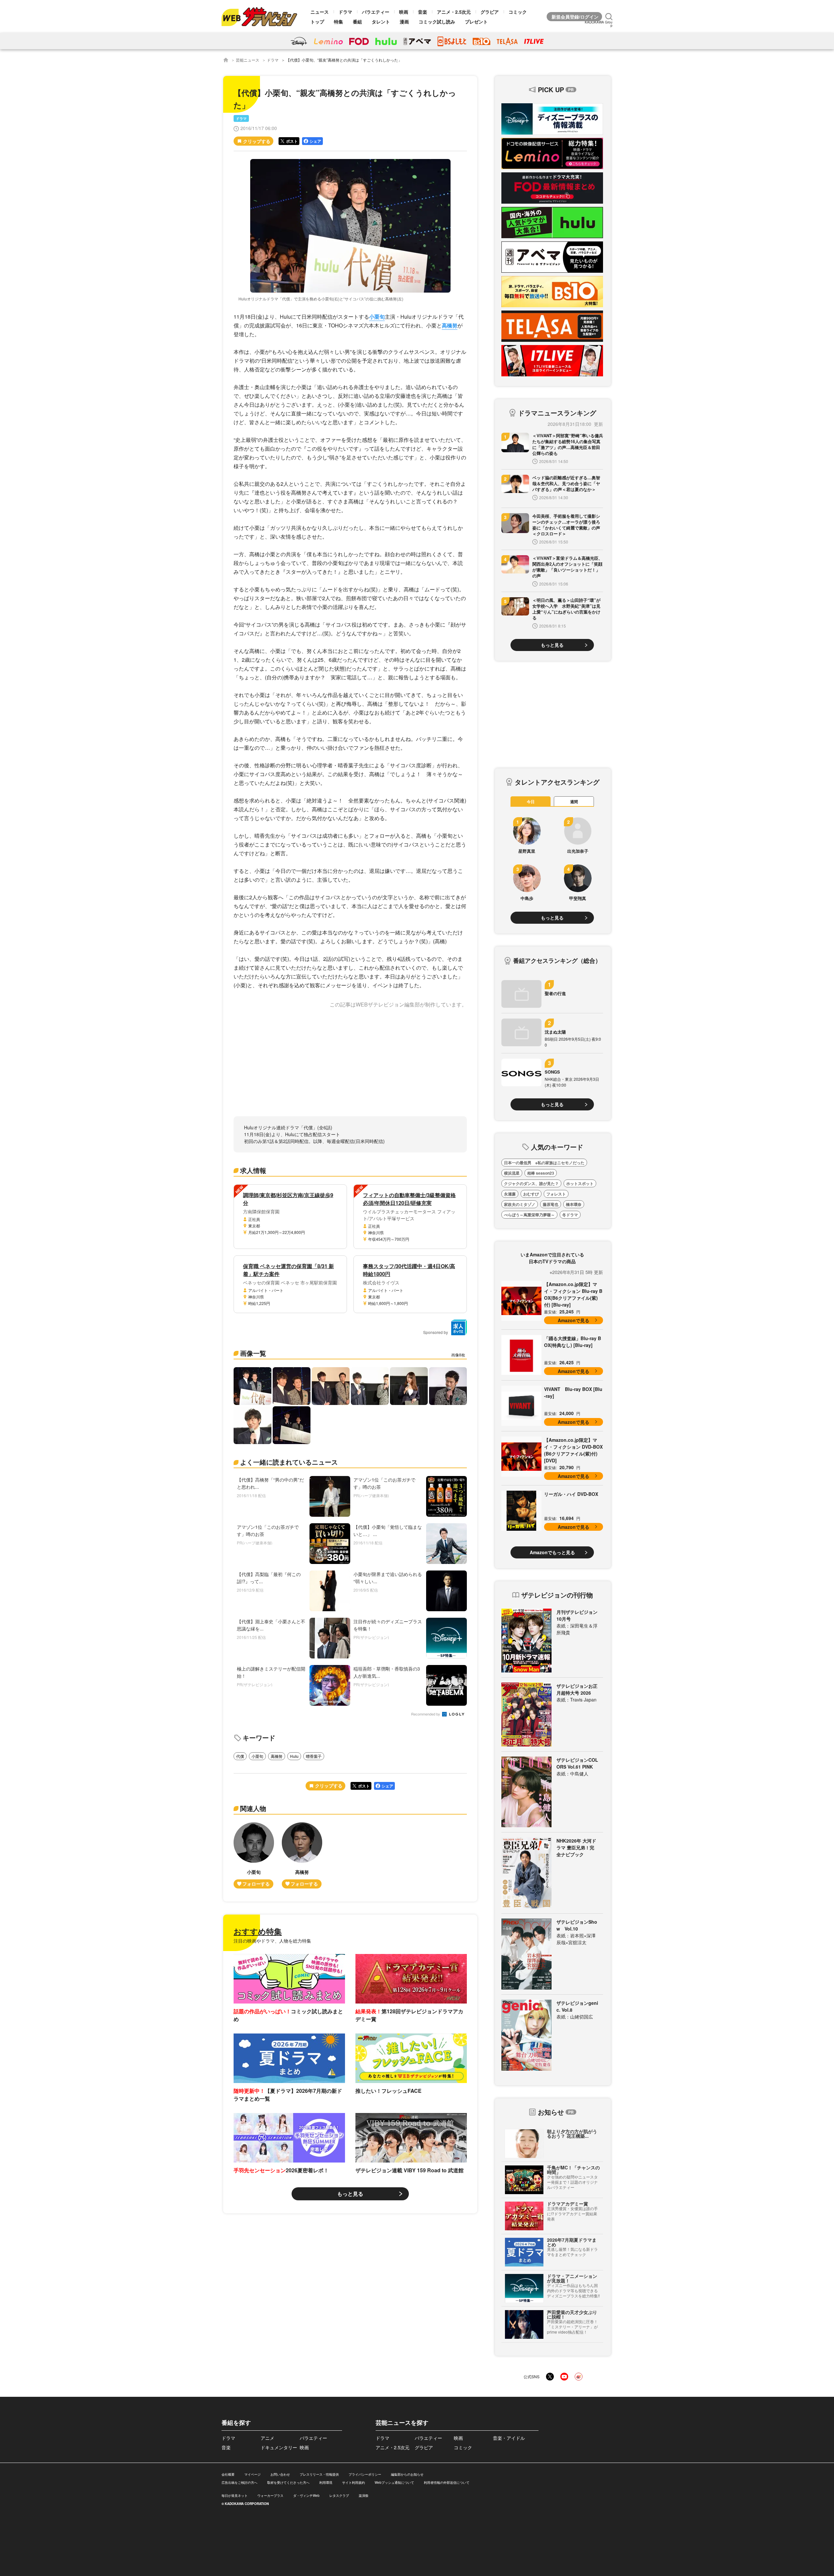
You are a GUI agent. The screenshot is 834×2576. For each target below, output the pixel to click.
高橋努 (450, 325)
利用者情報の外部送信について (447, 2482)
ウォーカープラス (270, 2496)
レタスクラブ (339, 2496)
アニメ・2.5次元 (454, 12)
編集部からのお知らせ (407, 2474)
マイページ (252, 2474)
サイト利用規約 (353, 2482)
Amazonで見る (574, 1320)
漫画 (404, 22)
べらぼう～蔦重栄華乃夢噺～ (529, 1215)
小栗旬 (377, 317)
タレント (381, 22)
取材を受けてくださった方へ (288, 2482)
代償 (240, 1756)
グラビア (490, 12)
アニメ (267, 2438)
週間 (574, 802)
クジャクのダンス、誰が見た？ (531, 1183)
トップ (317, 22)
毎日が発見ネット (235, 2496)
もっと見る (350, 2194)
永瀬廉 (510, 1194)
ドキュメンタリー (279, 2447)
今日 (531, 802)
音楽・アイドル (509, 2438)
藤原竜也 (551, 1204)
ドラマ (345, 12)
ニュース (320, 12)
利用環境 (326, 2482)
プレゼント (476, 22)
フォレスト (556, 1194)
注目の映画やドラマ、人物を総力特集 (272, 1941)
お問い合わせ (280, 2474)
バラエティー (376, 12)
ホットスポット (580, 1183)
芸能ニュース (248, 60)
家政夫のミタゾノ (520, 1204)
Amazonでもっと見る (552, 1552)
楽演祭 (364, 2496)
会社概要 (228, 2474)
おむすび (531, 1194)
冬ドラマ (570, 1215)
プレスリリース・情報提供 (319, 2474)
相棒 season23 (541, 1173)
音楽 (423, 12)
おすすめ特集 (258, 1931)
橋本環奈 (574, 1204)
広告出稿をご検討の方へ (239, 2482)
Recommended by (426, 1714)
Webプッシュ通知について (394, 2482)
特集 (338, 22)
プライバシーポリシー (365, 2474)
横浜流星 (512, 1173)
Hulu (294, 1756)
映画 (404, 12)
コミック (518, 12)
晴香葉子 (314, 1756)
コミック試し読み (437, 22)
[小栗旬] (254, 1855)
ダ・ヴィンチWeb (306, 2496)
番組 (357, 22)
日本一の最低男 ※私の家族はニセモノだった (544, 1163)
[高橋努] (302, 1855)
